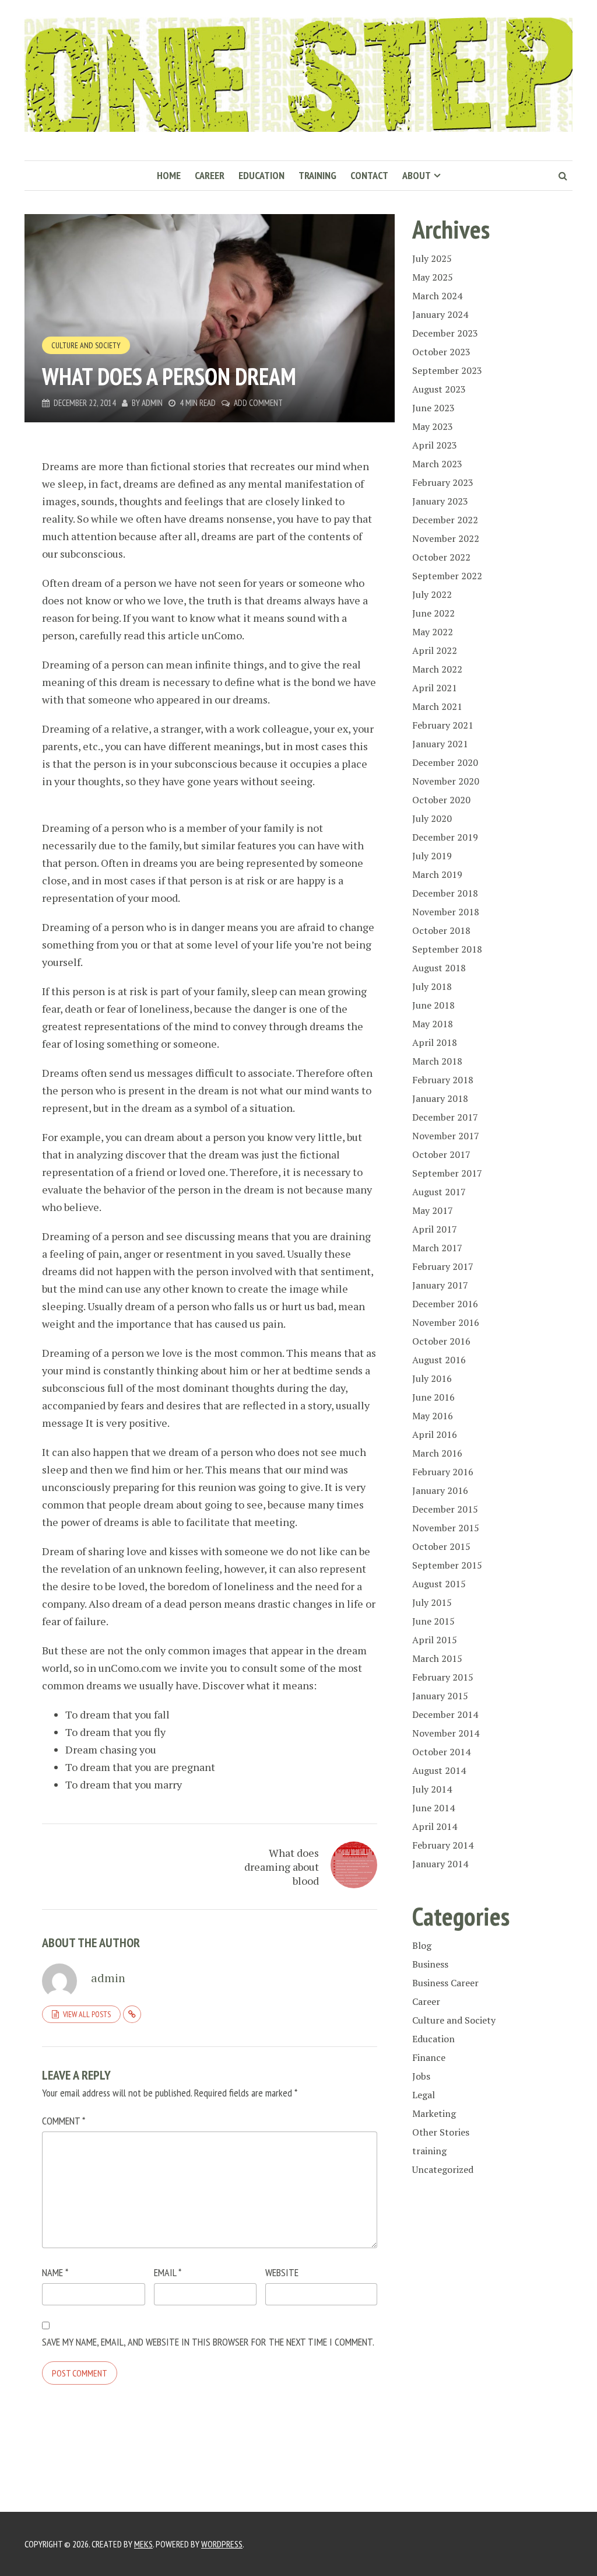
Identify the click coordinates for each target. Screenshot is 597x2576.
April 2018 (435, 1042)
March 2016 (437, 1453)
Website (282, 2272)
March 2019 (437, 874)
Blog (422, 1945)
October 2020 (441, 800)
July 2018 (432, 986)
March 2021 (437, 706)
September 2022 (447, 576)
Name (55, 2272)
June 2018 (433, 1005)
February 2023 (443, 482)
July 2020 (432, 818)
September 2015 (447, 1565)
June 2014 (433, 1808)
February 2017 (443, 1266)
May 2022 (433, 632)
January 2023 (440, 501)
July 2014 (432, 1789)
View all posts (87, 2014)
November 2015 (446, 1528)
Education (261, 175)
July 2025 (432, 258)
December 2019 (445, 837)
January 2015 (440, 1696)
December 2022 (445, 520)
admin (152, 403)
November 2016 (446, 1322)
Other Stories (441, 2132)
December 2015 (445, 1509)
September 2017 (447, 1173)
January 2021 (440, 744)
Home (169, 175)
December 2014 (445, 1714)
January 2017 (440, 1285)
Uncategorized (443, 2169)
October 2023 (441, 352)
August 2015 (439, 1584)
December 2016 (445, 1304)
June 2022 (433, 613)
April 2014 (435, 1826)
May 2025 (433, 277)
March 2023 (437, 464)
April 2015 (435, 1640)
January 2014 (440, 1864)
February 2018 (443, 1080)
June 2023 (433, 408)
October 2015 (441, 1546)
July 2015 (432, 1602)
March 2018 (437, 1061)
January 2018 (440, 1098)
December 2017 (445, 1117)
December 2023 (445, 333)
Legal (424, 2095)
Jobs (421, 2076)
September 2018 (447, 949)
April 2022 (435, 650)
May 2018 (433, 1024)
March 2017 (437, 1248)
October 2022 (441, 557)
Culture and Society (86, 345)
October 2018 (441, 930)
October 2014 (441, 1752)
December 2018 (445, 893)
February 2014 (443, 1845)
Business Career (445, 1983)
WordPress (222, 2544)
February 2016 (443, 1472)
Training (317, 175)
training (429, 2151)
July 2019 (432, 856)
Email (168, 2272)
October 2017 (441, 1154)
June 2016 (433, 1397)
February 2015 (443, 1677)
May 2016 (433, 1416)
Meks (143, 2544)
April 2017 (435, 1229)
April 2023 (435, 445)
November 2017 (446, 1136)
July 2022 (432, 594)
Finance (429, 2057)
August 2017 (439, 1192)
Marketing (434, 2113)
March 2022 (437, 669)
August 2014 (439, 1770)
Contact (369, 175)
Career (210, 175)
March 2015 (437, 1658)
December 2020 (445, 762)
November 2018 (446, 912)
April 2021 (435, 688)
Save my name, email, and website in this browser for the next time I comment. (208, 2342)
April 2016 (435, 1434)
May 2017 (433, 1210)
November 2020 (446, 781)
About (417, 175)
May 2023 (433, 426)
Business (430, 1964)
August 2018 (439, 968)
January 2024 (440, 314)
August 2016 (439, 1360)
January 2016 (440, 1490)
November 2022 (446, 538)
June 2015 (433, 1621)
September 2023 (447, 370)
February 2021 (443, 725)
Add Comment (258, 403)
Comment (64, 2121)
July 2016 (432, 1378)
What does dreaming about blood (282, 1867)
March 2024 (437, 296)
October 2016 (441, 1341)
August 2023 (439, 389)
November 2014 (446, 1733)
